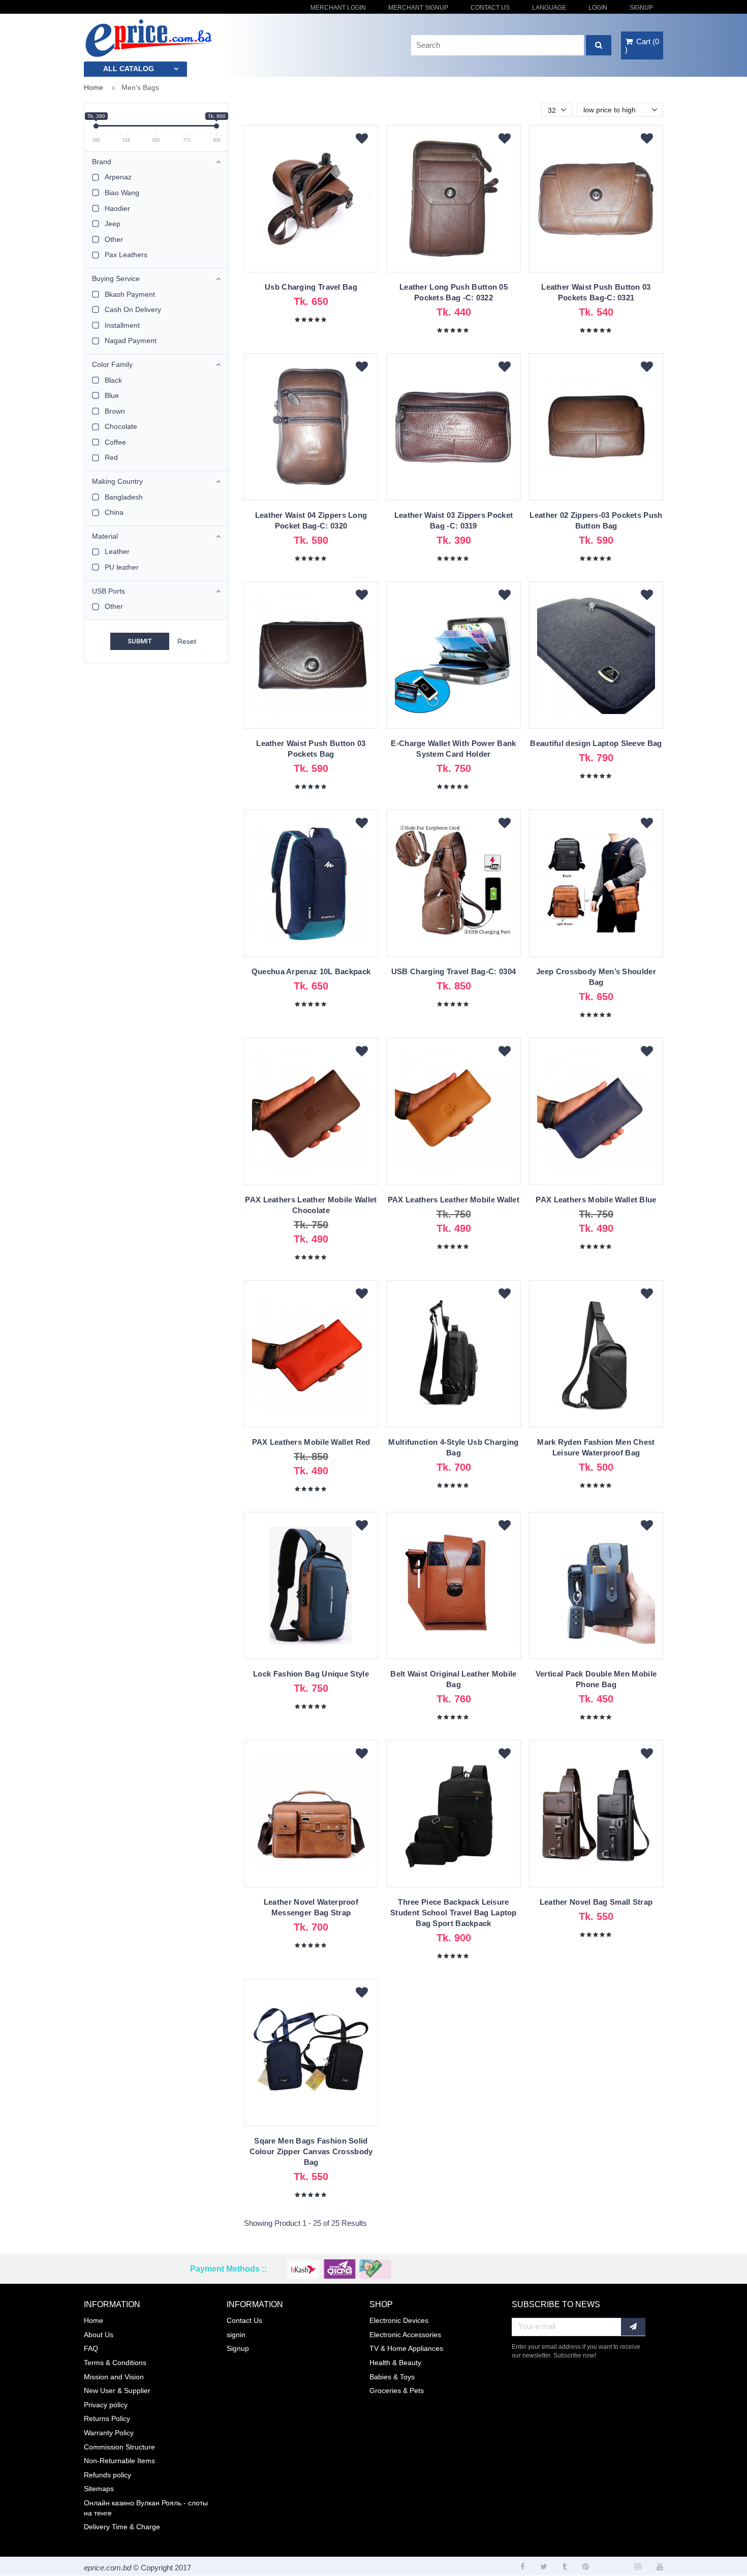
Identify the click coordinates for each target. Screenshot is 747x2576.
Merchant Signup (418, 8)
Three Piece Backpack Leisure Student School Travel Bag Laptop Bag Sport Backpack (454, 1913)
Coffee (115, 442)
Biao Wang (122, 193)
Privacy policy (106, 2405)
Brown (115, 411)
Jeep (113, 224)
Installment (122, 325)
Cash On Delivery (133, 309)
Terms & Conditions (115, 2363)
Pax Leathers (126, 255)
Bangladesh (124, 497)
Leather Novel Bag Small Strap (596, 1902)
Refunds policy (107, 2475)
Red (111, 457)
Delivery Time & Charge (122, 2527)
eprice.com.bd (107, 2568)
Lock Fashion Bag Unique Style (311, 1674)
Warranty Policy (109, 2433)
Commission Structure (119, 2447)
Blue (112, 395)
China (114, 512)
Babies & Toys (392, 2377)
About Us (99, 2335)
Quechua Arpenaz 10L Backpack (311, 971)
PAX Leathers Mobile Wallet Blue (596, 1200)
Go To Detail (311, 204)
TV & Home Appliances (406, 2348)
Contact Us (490, 8)
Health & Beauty (395, 2363)
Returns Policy (107, 2418)
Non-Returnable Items (119, 2461)
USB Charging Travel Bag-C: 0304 (454, 971)
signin (236, 2335)
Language (549, 8)
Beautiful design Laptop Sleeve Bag (596, 743)
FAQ (91, 2348)
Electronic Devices (399, 2320)
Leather (117, 551)
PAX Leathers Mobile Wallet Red (311, 1442)
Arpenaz (118, 177)
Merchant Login (338, 8)
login (598, 8)
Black (113, 380)
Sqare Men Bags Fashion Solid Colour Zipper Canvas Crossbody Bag (311, 2151)
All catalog (129, 69)
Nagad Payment (131, 340)
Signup (641, 8)
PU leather (122, 567)
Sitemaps (99, 2489)
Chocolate (121, 426)
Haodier (117, 208)
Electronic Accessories (405, 2335)
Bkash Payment (130, 294)
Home (94, 87)
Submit (140, 641)
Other (114, 239)
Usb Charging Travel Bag (311, 287)
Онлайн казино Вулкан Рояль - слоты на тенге (146, 2508)
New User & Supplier (117, 2391)
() (642, 45)
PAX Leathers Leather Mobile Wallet (454, 1200)
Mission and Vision (114, 2377)
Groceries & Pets (397, 2391)
